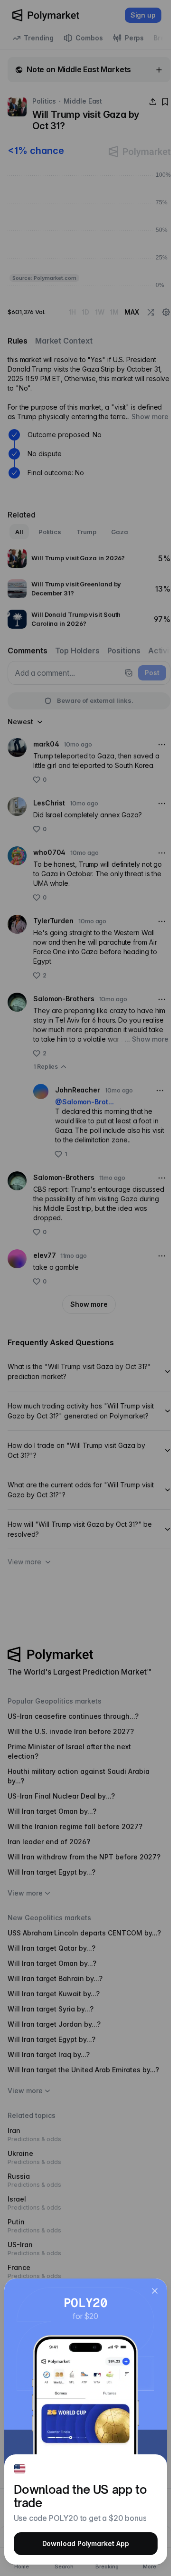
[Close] (155, 2291)
